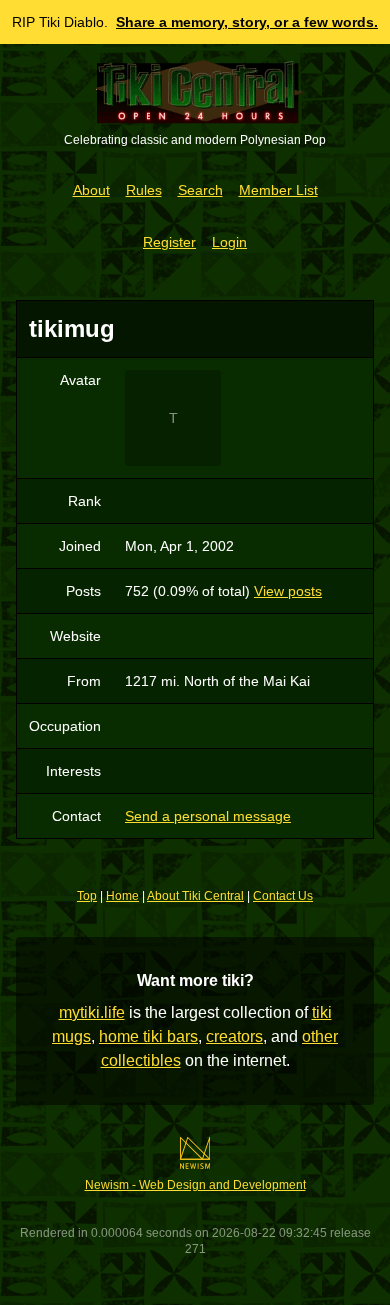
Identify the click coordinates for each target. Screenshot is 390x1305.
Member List (278, 190)
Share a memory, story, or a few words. (247, 22)
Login (229, 242)
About (91, 190)
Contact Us (283, 896)
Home (122, 896)
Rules (144, 190)
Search (200, 190)
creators (234, 1036)
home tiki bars (148, 1036)
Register (169, 242)
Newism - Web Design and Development (195, 1185)
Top (87, 896)
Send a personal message (208, 816)
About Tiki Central (195, 896)
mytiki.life (92, 1012)
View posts (288, 591)
